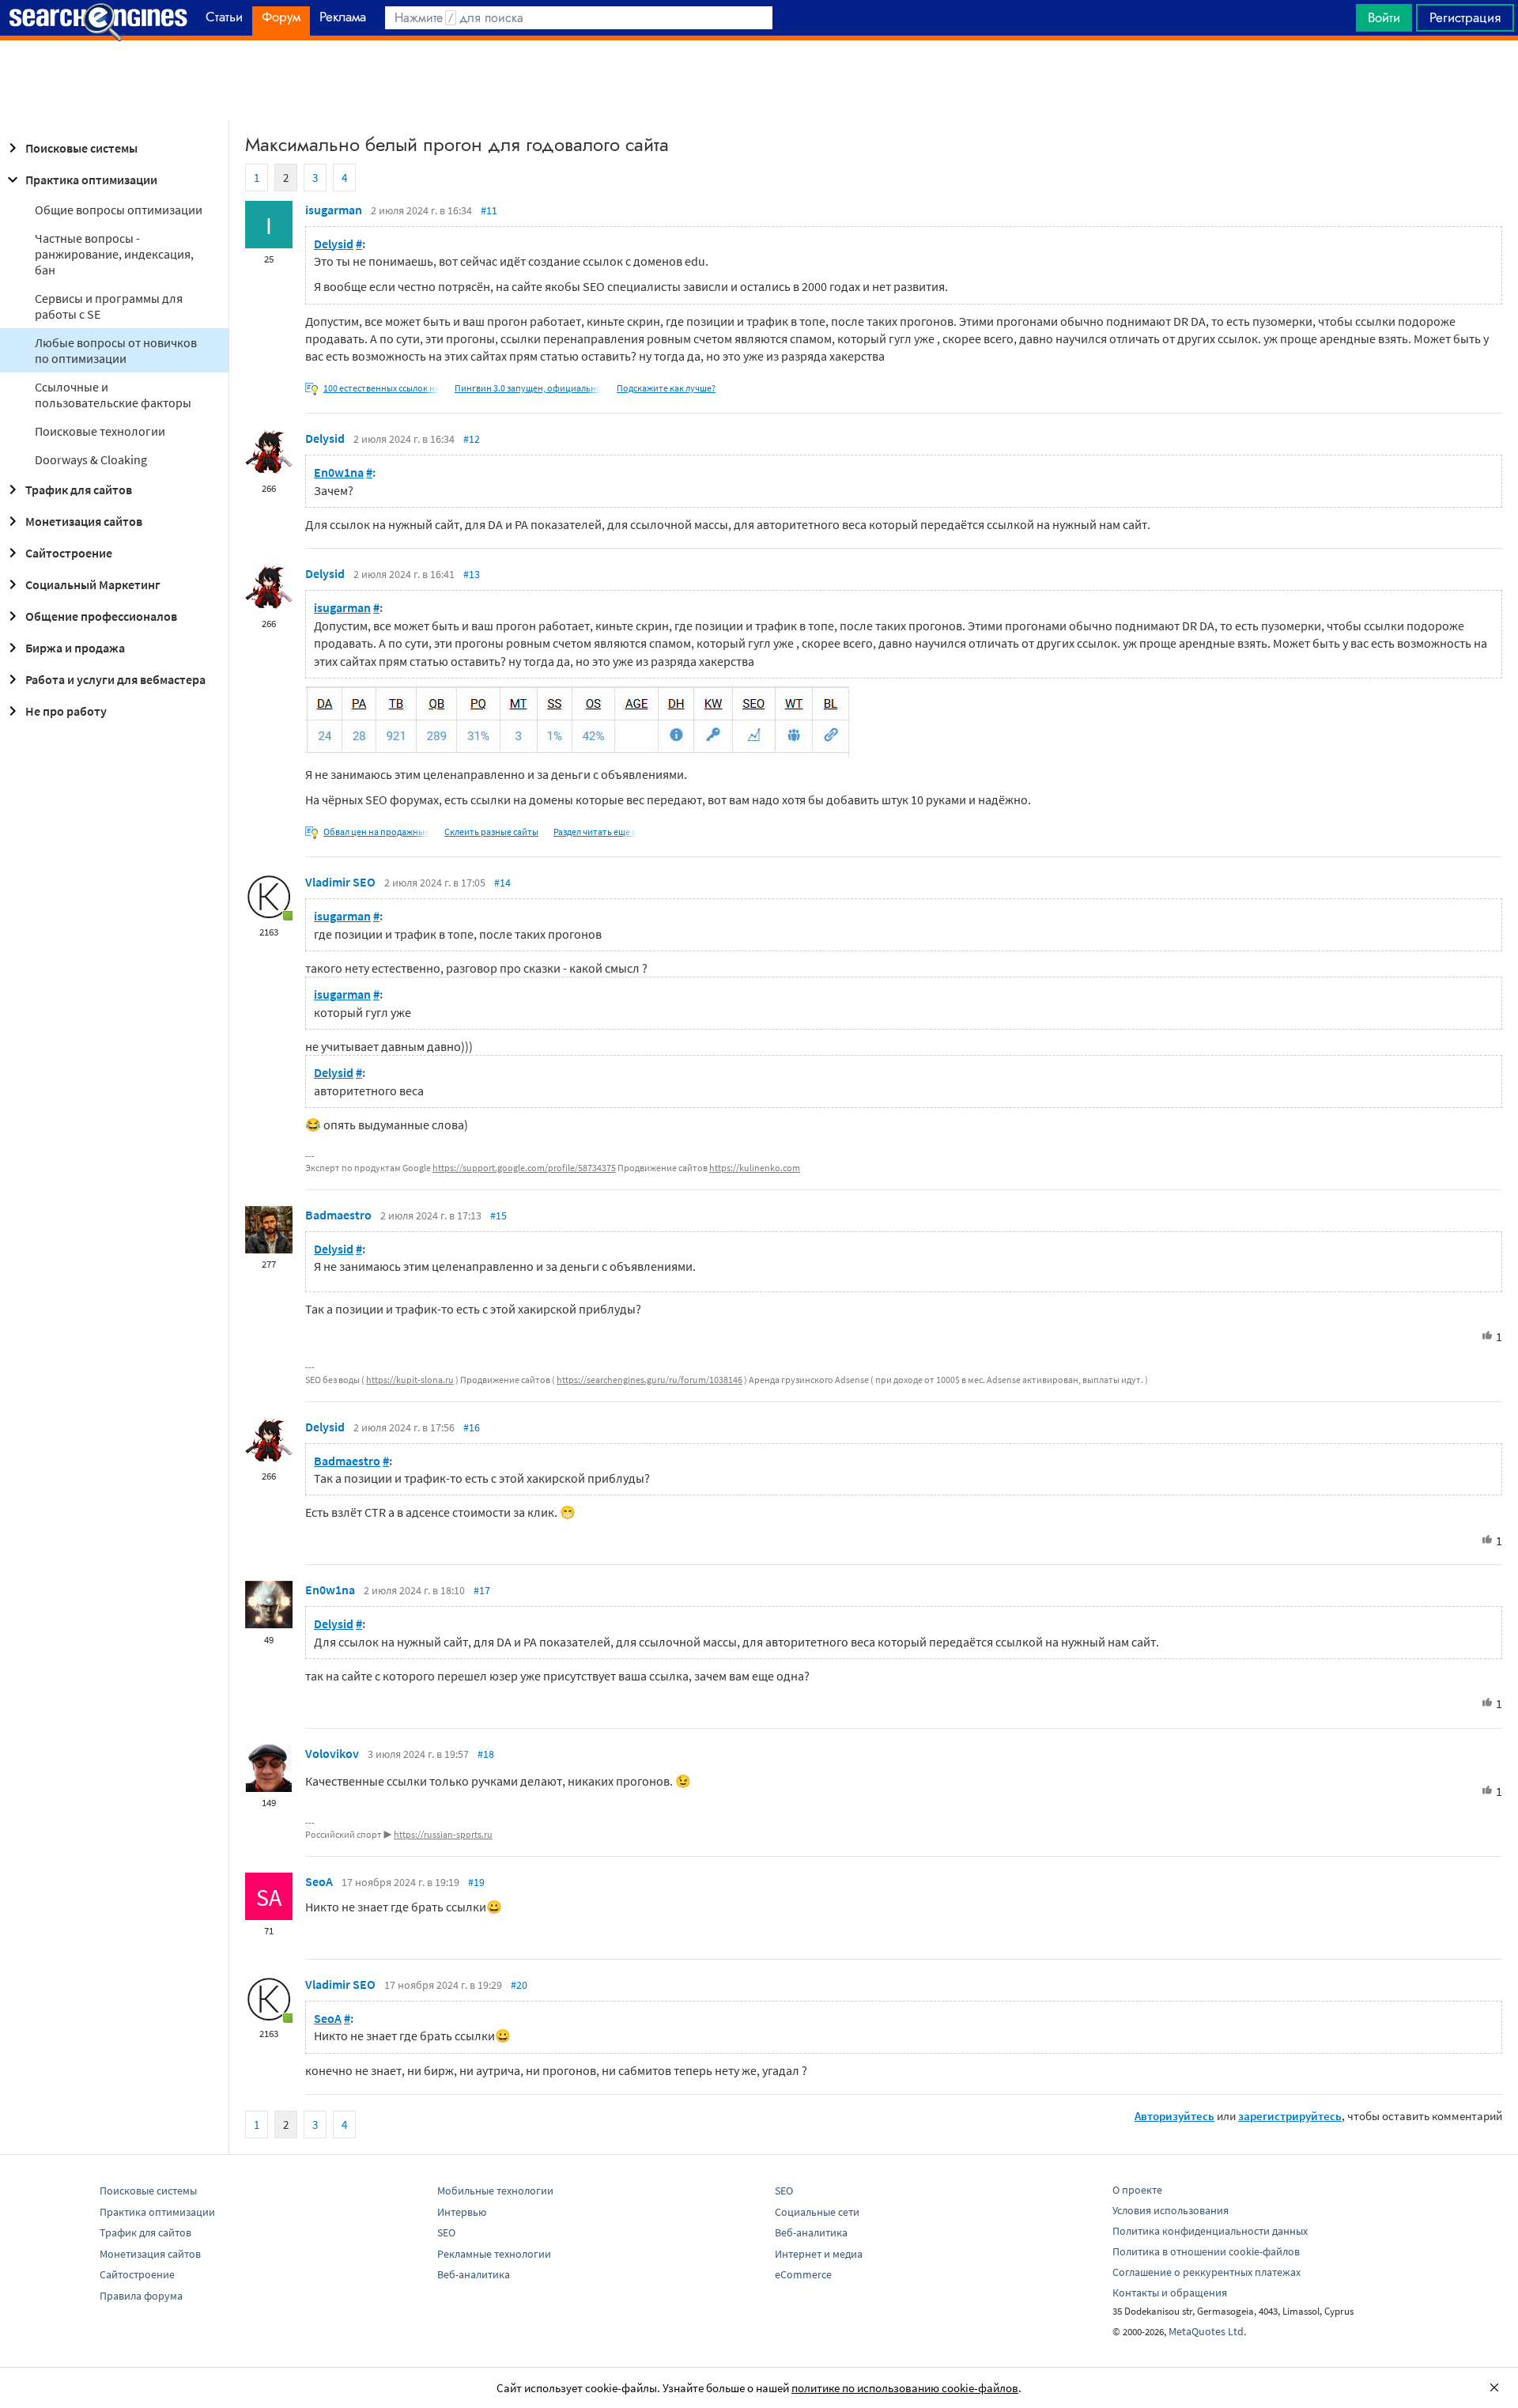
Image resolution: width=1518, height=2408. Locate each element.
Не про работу (66, 711)
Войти (1384, 17)
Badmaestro (338, 1215)
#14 (502, 883)
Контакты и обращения (1170, 2293)
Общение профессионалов (101, 616)
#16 (472, 1427)
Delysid (334, 244)
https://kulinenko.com (755, 1168)
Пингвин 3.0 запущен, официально (528, 388)
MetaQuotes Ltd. (1207, 2331)
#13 (472, 574)
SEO (446, 2232)
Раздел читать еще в (595, 832)
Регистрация (1465, 17)
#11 (489, 210)
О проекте (1137, 2190)
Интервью (462, 2212)
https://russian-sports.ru (443, 1834)
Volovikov (332, 1753)
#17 (482, 1590)
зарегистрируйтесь (1290, 2116)
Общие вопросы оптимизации (119, 210)
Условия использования (1171, 2210)
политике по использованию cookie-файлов (905, 2388)
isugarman (334, 210)
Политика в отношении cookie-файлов (1206, 2251)
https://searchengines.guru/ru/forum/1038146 (649, 1380)
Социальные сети (817, 2212)
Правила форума (141, 2296)
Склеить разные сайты (491, 832)
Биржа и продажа (75, 648)
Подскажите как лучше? (666, 388)
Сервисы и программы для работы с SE (109, 306)
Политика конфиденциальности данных (1210, 2231)
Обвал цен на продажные (376, 832)
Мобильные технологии (495, 2191)
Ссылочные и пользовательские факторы (113, 395)
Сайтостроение (69, 553)
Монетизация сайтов (84, 521)
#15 (498, 1215)
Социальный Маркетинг (93, 584)
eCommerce (803, 2274)
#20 (519, 1985)
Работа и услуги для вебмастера (115, 679)
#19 (476, 1882)
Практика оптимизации (91, 180)
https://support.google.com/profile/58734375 (524, 1168)
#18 (486, 1754)
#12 (472, 439)
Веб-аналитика (474, 2274)
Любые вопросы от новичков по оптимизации (116, 350)
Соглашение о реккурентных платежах (1206, 2272)
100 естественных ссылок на (381, 388)
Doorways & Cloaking (91, 459)
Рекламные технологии (494, 2254)
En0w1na (339, 472)
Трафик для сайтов (79, 490)
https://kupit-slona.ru (410, 1380)
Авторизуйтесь (1174, 2116)
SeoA (319, 1881)
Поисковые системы (81, 148)
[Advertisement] (759, 80)
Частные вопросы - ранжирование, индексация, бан (114, 254)
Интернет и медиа (819, 2254)
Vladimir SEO (340, 882)
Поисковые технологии (100, 431)
